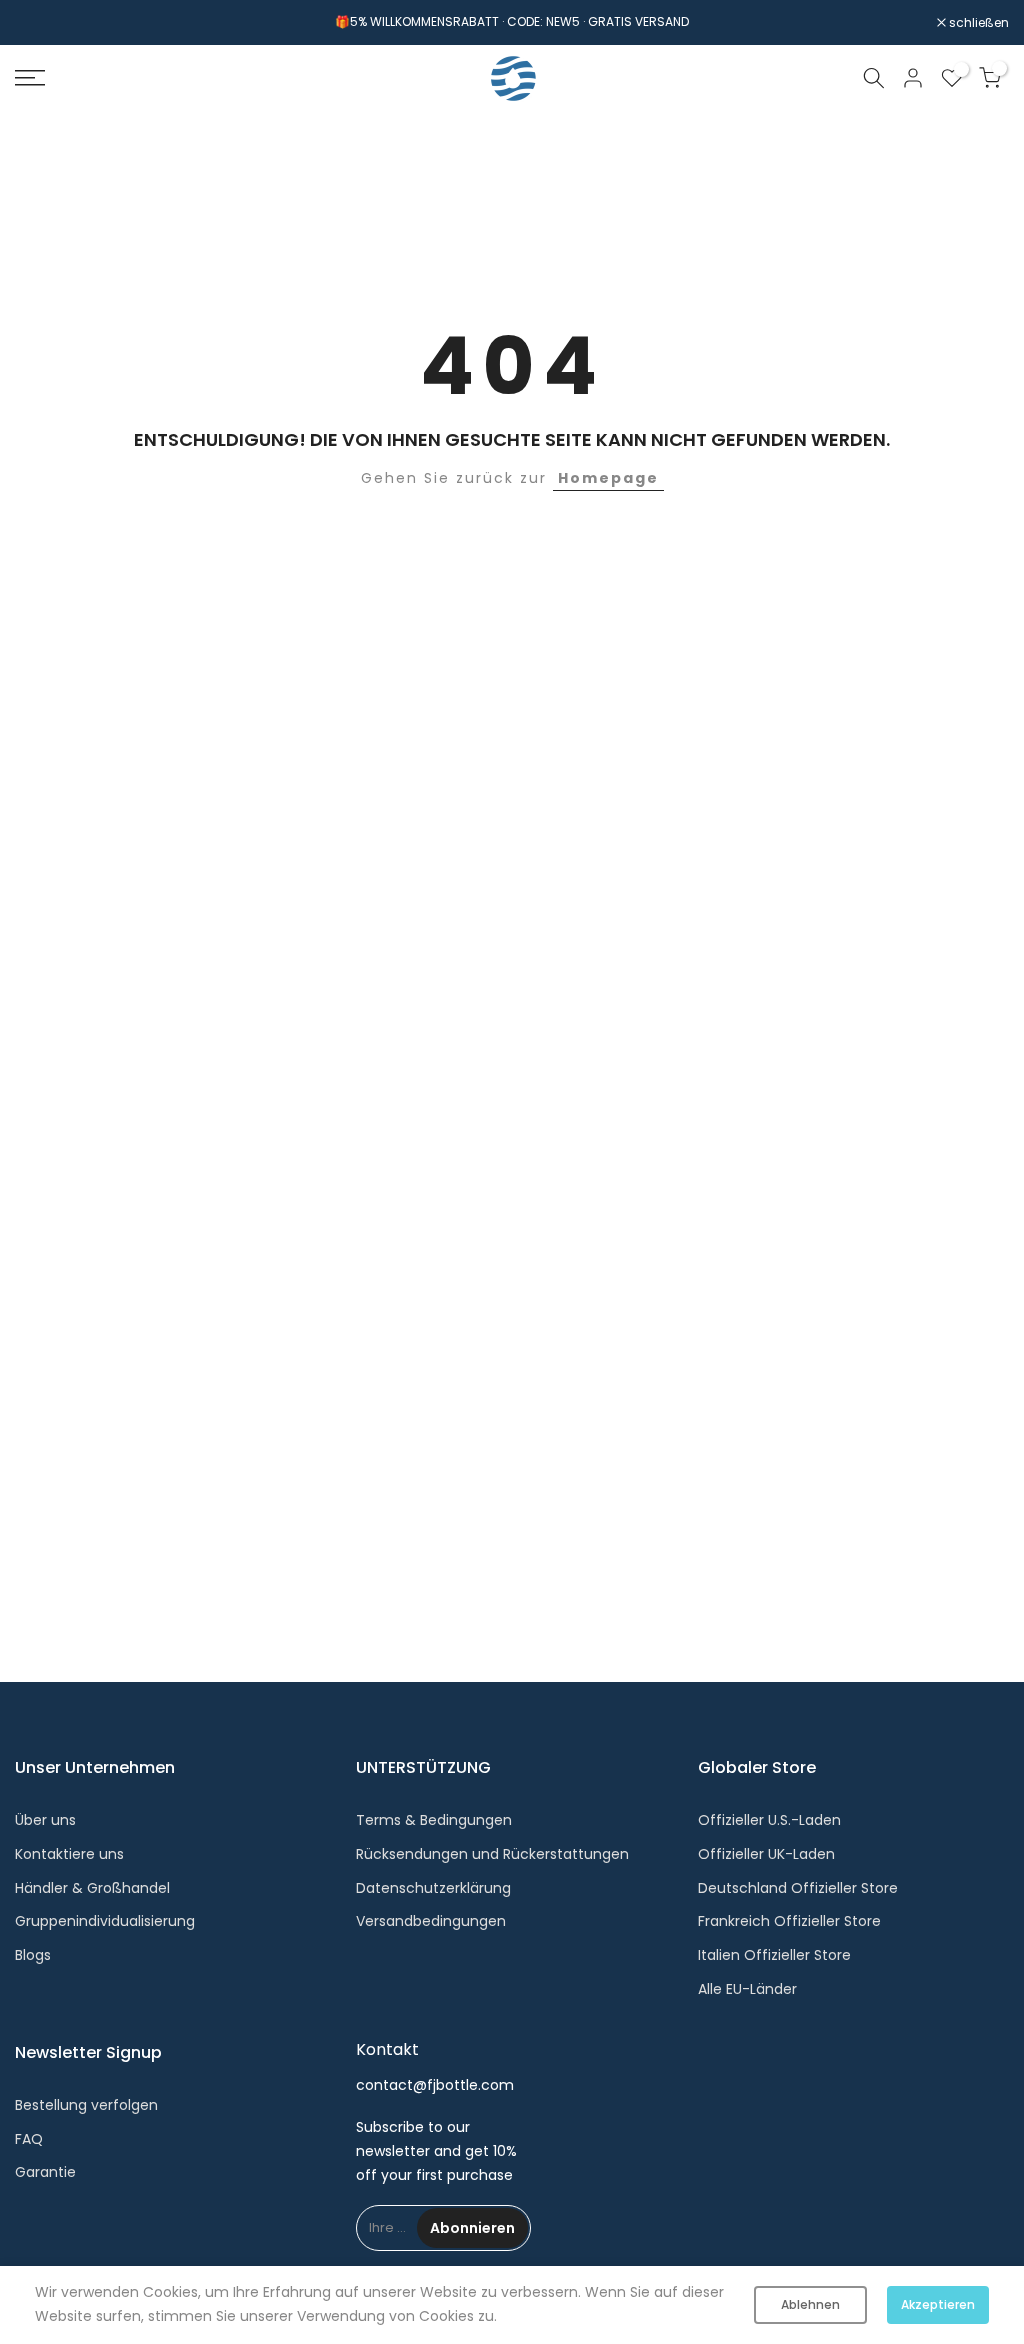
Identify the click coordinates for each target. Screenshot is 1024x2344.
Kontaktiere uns (69, 1854)
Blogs (33, 1955)
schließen (55, 23)
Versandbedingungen (431, 1921)
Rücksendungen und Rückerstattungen (492, 1854)
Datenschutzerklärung (433, 1888)
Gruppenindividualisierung (105, 1921)
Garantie (45, 2172)
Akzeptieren (938, 2304)
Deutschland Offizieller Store (798, 1888)
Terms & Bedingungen (434, 1820)
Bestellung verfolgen (86, 2105)
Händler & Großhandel (92, 1888)
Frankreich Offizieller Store (789, 1921)
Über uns (45, 1820)
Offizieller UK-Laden (766, 1854)
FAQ (29, 2139)
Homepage (608, 478)
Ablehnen (810, 2304)
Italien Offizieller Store (774, 1955)
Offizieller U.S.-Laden (769, 1820)
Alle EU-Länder (747, 1989)
